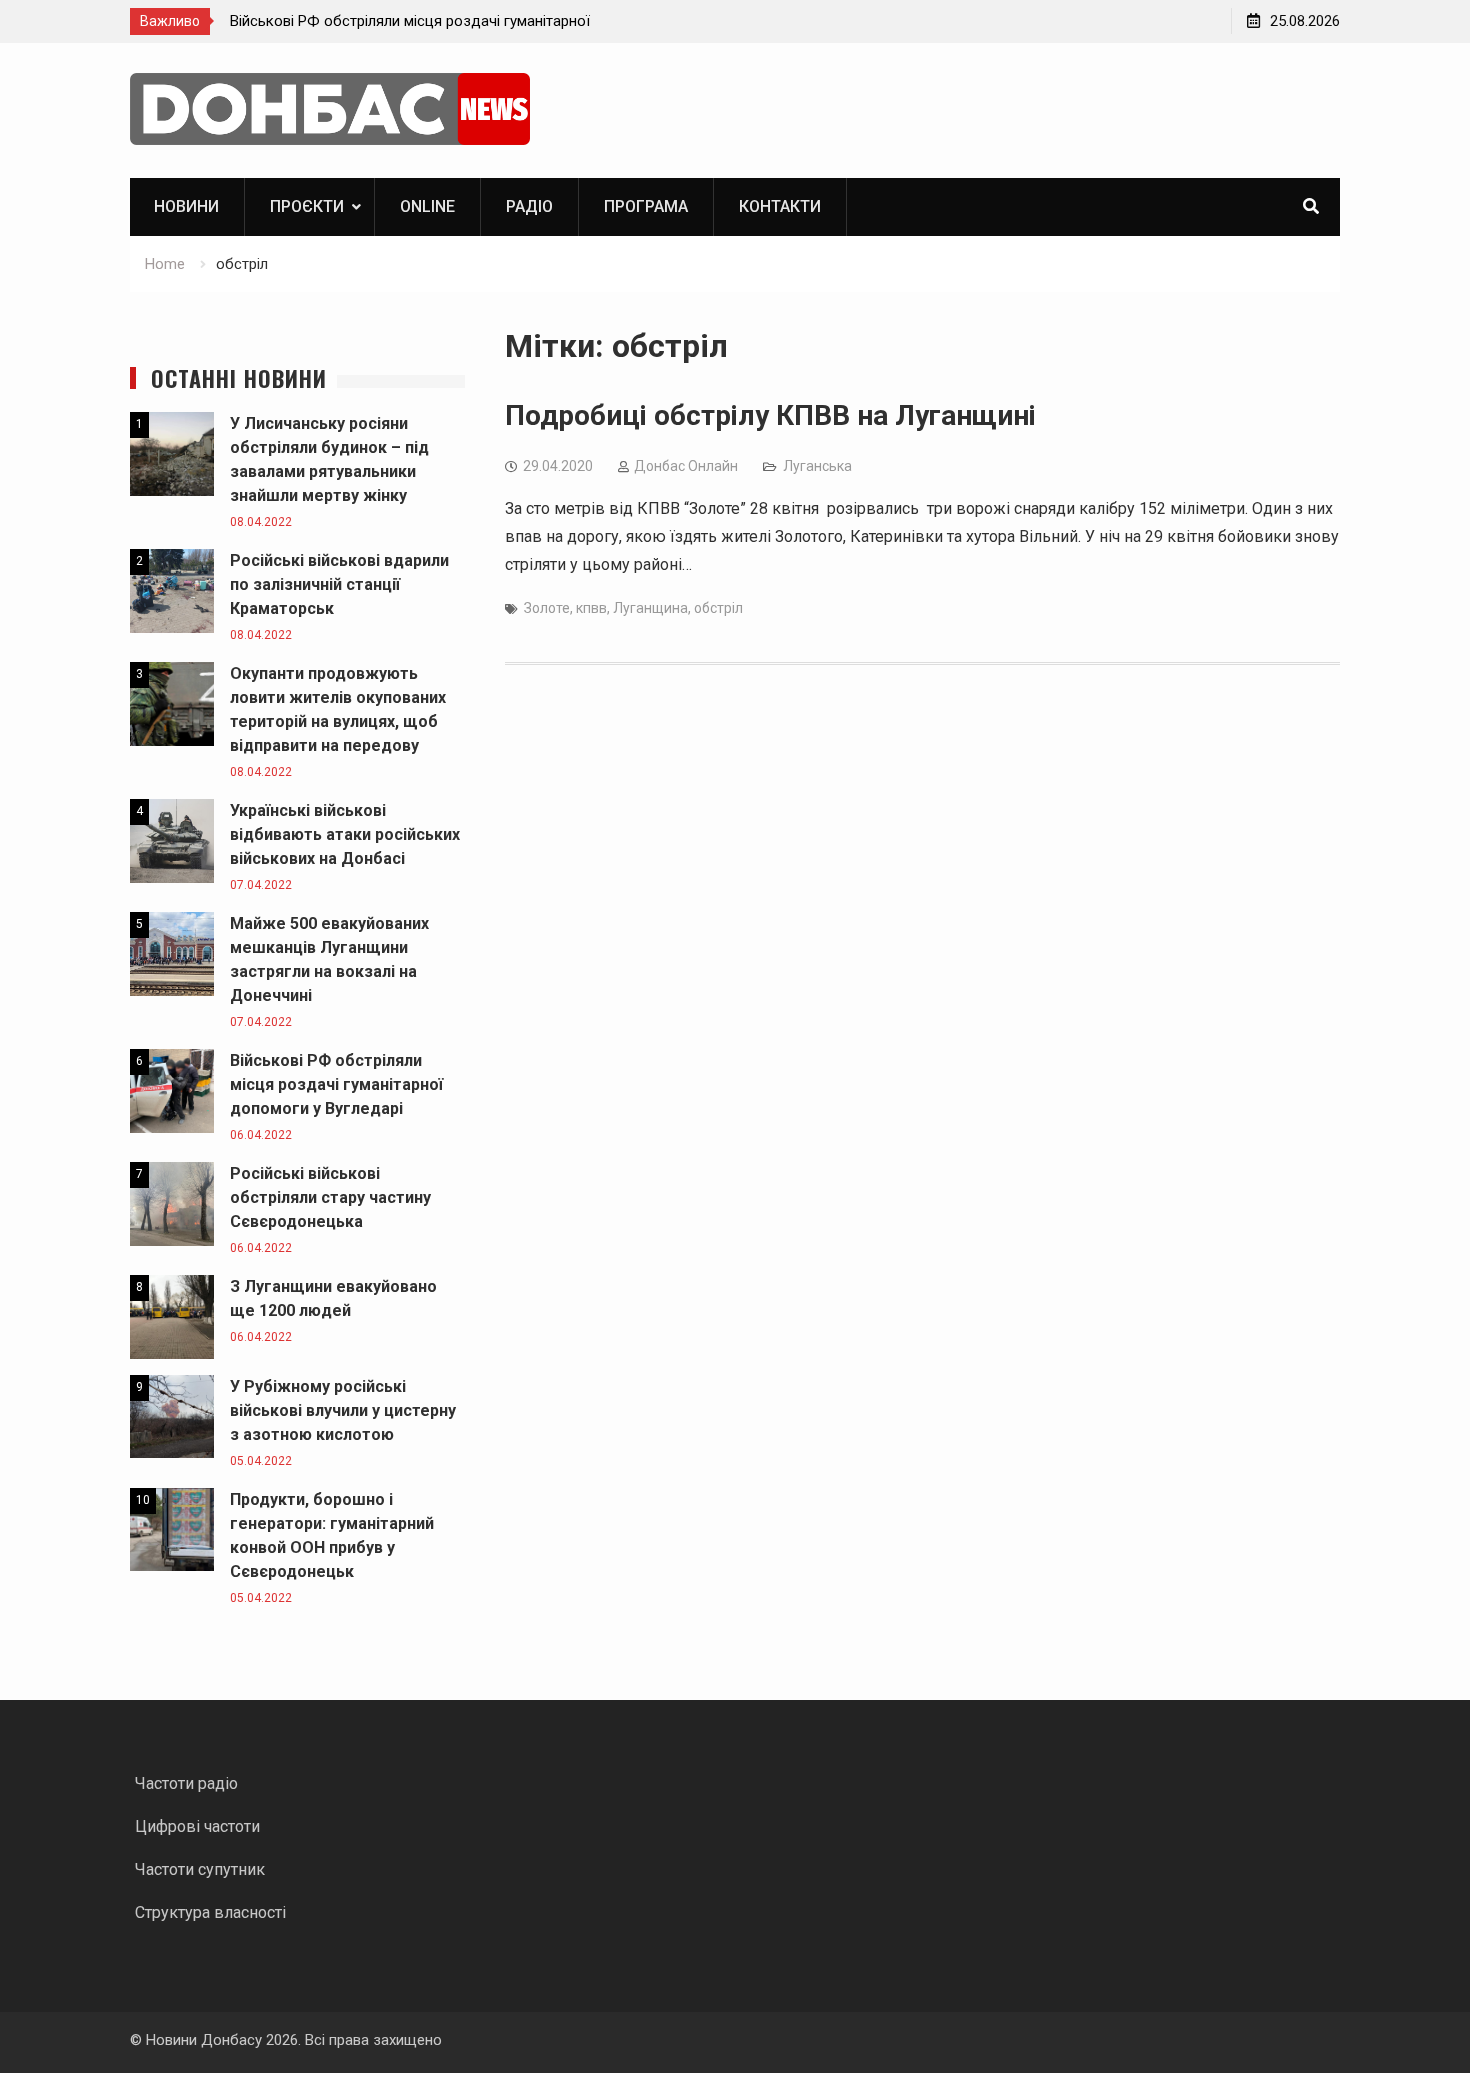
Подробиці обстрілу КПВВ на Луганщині (770, 415)
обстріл (718, 608)
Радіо (529, 206)
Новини (186, 206)
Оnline (427, 206)
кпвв (591, 608)
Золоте (547, 608)
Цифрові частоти (197, 1826)
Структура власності (210, 1912)
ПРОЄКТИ (307, 206)
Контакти (780, 206)
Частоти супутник (200, 1869)
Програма (646, 206)
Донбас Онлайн (686, 466)
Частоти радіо (186, 1783)
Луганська (817, 466)
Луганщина (650, 608)
